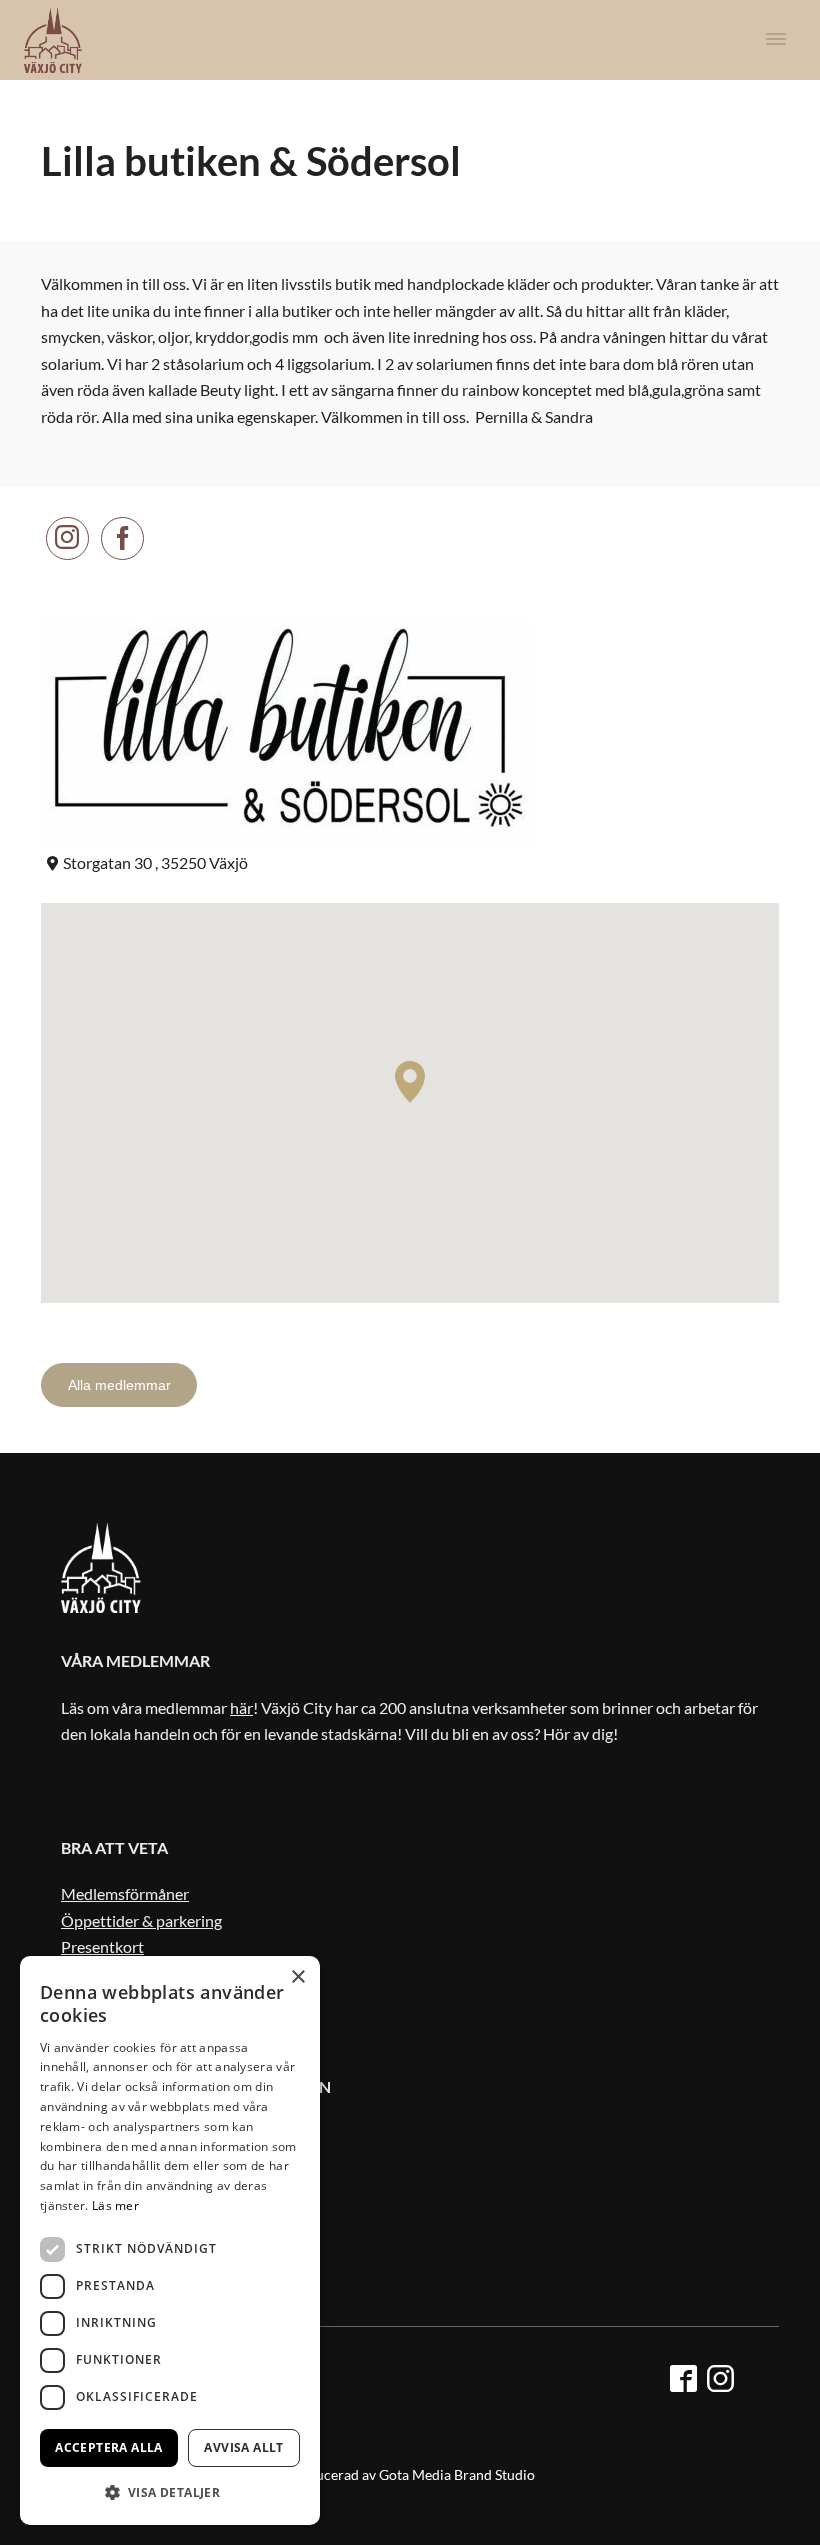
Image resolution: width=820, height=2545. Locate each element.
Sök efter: (748, 1241)
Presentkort (102, 1946)
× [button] (297, 1977)
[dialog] (170, 2240)
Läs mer (115, 2205)
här (241, 1707)
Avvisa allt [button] (243, 2447)
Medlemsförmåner (125, 1893)
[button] (170, 2492)
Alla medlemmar (119, 1385)
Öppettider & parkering (141, 1920)
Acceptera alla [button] (109, 2447)
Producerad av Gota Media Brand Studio (410, 2475)
